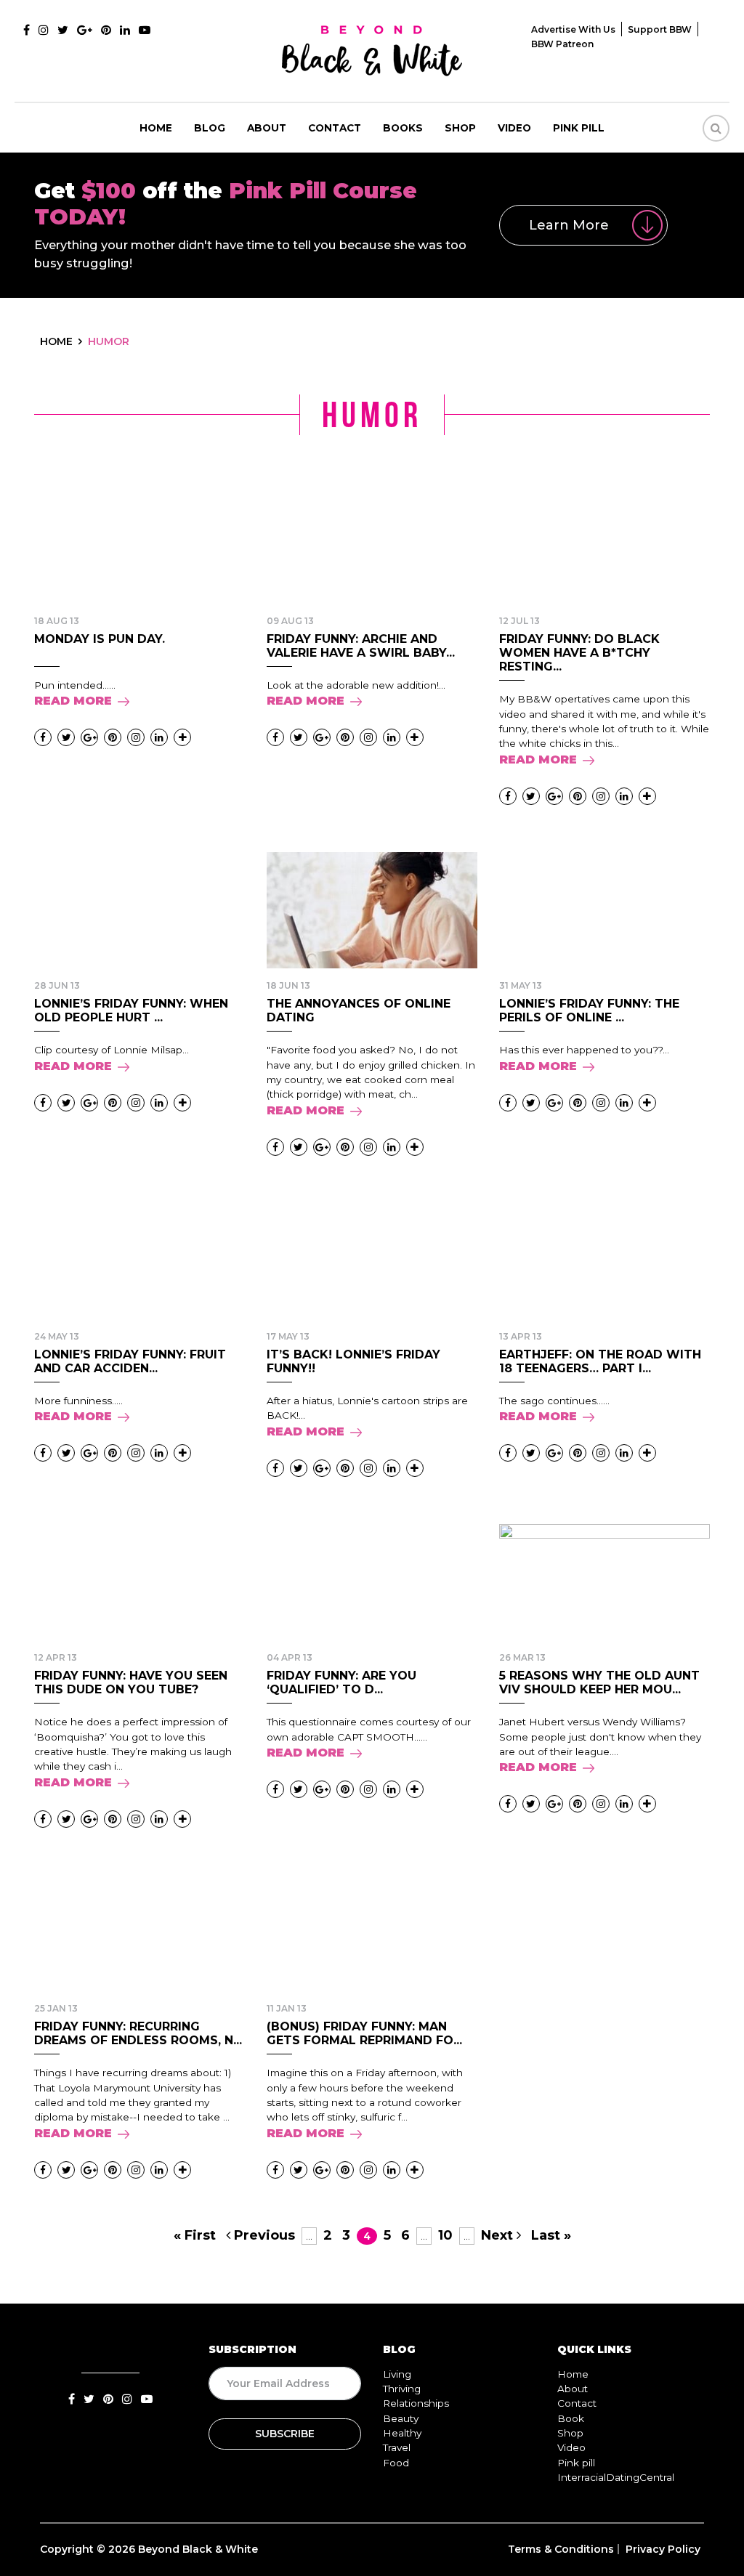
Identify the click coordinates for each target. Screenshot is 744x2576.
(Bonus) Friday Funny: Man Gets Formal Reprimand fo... (364, 2033)
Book (571, 2418)
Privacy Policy (663, 2549)
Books (403, 128)
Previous (263, 2235)
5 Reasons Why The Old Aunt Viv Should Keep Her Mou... (599, 1682)
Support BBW (660, 29)
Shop (460, 128)
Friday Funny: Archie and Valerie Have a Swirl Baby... (361, 646)
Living (397, 2374)
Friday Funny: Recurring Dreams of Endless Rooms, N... (138, 2033)
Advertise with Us (573, 29)
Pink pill (579, 128)
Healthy (402, 2433)
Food (396, 2463)
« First (195, 2235)
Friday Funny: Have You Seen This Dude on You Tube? (131, 1682)
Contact (335, 128)
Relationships (416, 2403)
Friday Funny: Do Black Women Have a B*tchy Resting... (579, 653)
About (267, 128)
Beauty (401, 2418)
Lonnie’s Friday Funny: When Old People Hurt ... (131, 1010)
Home (156, 128)
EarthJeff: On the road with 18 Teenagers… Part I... (600, 1361)
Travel (397, 2447)
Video (514, 128)
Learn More (569, 225)
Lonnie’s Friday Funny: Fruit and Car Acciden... (130, 1361)
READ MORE (73, 701)
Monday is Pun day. (100, 639)
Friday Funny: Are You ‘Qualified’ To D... (341, 1682)
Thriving (402, 2389)
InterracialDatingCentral (616, 2477)
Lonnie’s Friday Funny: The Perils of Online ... (589, 1010)
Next (499, 2235)
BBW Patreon (562, 44)
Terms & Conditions (561, 2549)
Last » (551, 2235)
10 (445, 2235)
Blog (210, 128)
